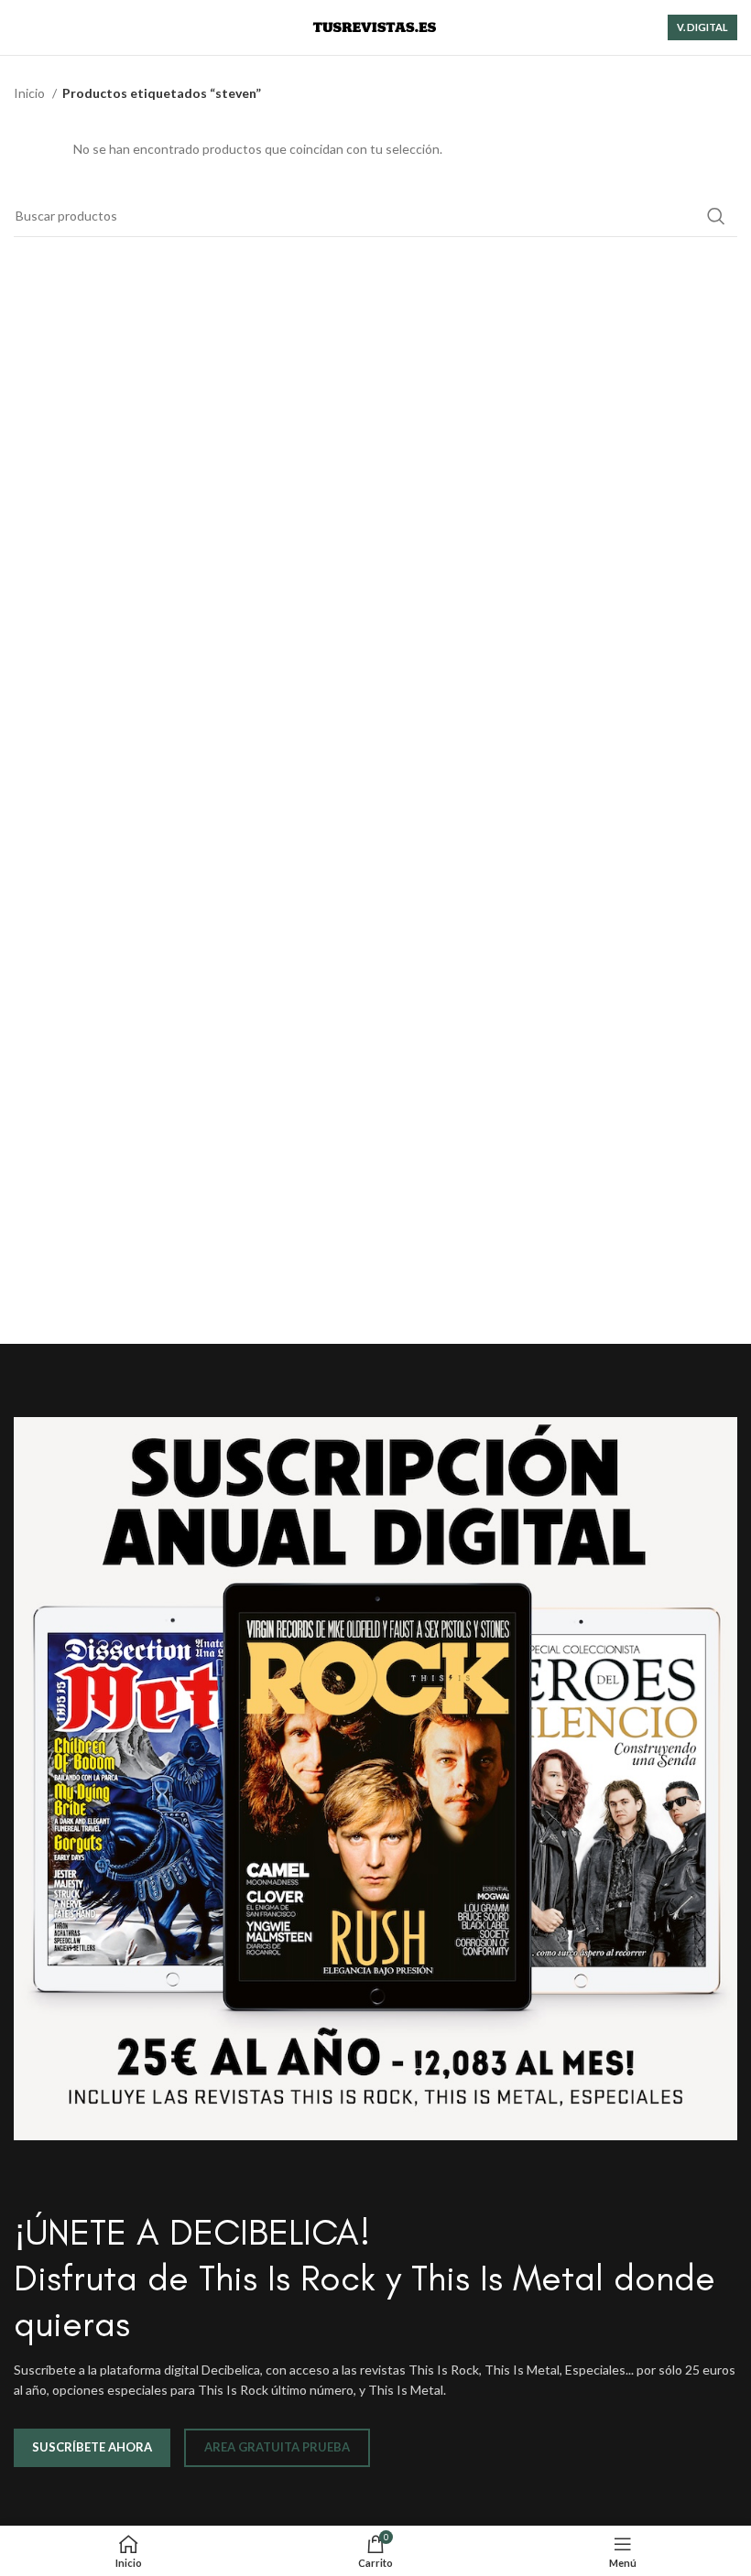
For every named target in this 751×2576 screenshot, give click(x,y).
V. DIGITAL (702, 27)
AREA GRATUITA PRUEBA (277, 2447)
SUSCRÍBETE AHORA (92, 2447)
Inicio (31, 93)
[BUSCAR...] (716, 216)
